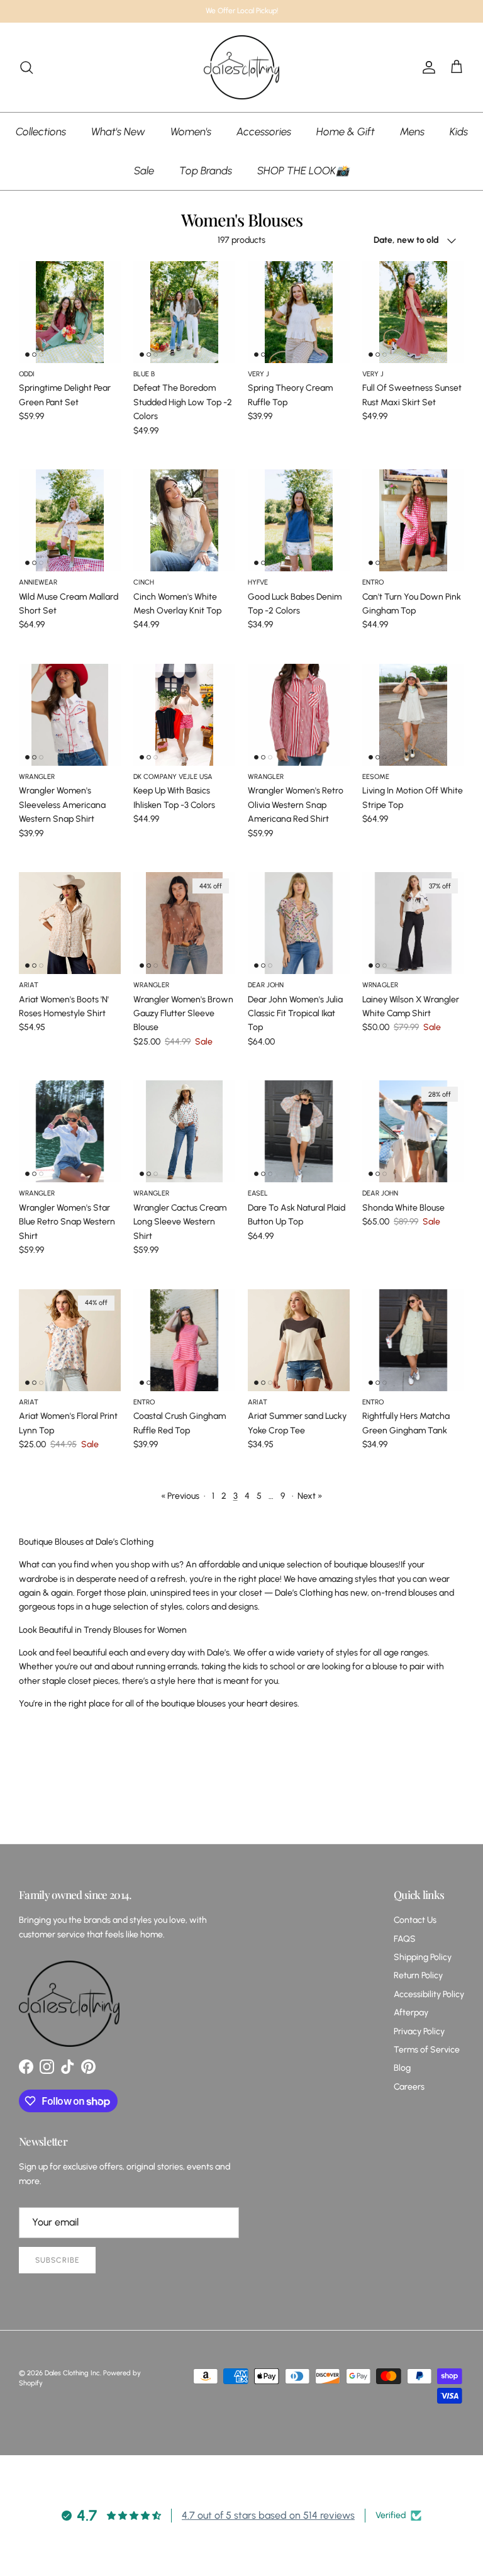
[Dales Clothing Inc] (241, 68)
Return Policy (418, 1975)
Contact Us (415, 1920)
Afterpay (411, 2013)
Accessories (264, 132)
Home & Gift (346, 132)
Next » (310, 1496)
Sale (144, 171)
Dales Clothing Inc (72, 2373)
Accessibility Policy (429, 1994)
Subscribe (57, 2260)
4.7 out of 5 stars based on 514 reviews (268, 2515)
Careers (409, 2087)
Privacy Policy (419, 2031)
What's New (118, 132)
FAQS (405, 1939)
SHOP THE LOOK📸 (303, 171)
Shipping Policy (423, 1957)
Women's (191, 132)
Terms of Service (427, 2050)
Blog (402, 2068)
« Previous (180, 1496)
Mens (412, 132)
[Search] (26, 67)
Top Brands (206, 171)
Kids (459, 132)
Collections (41, 132)
